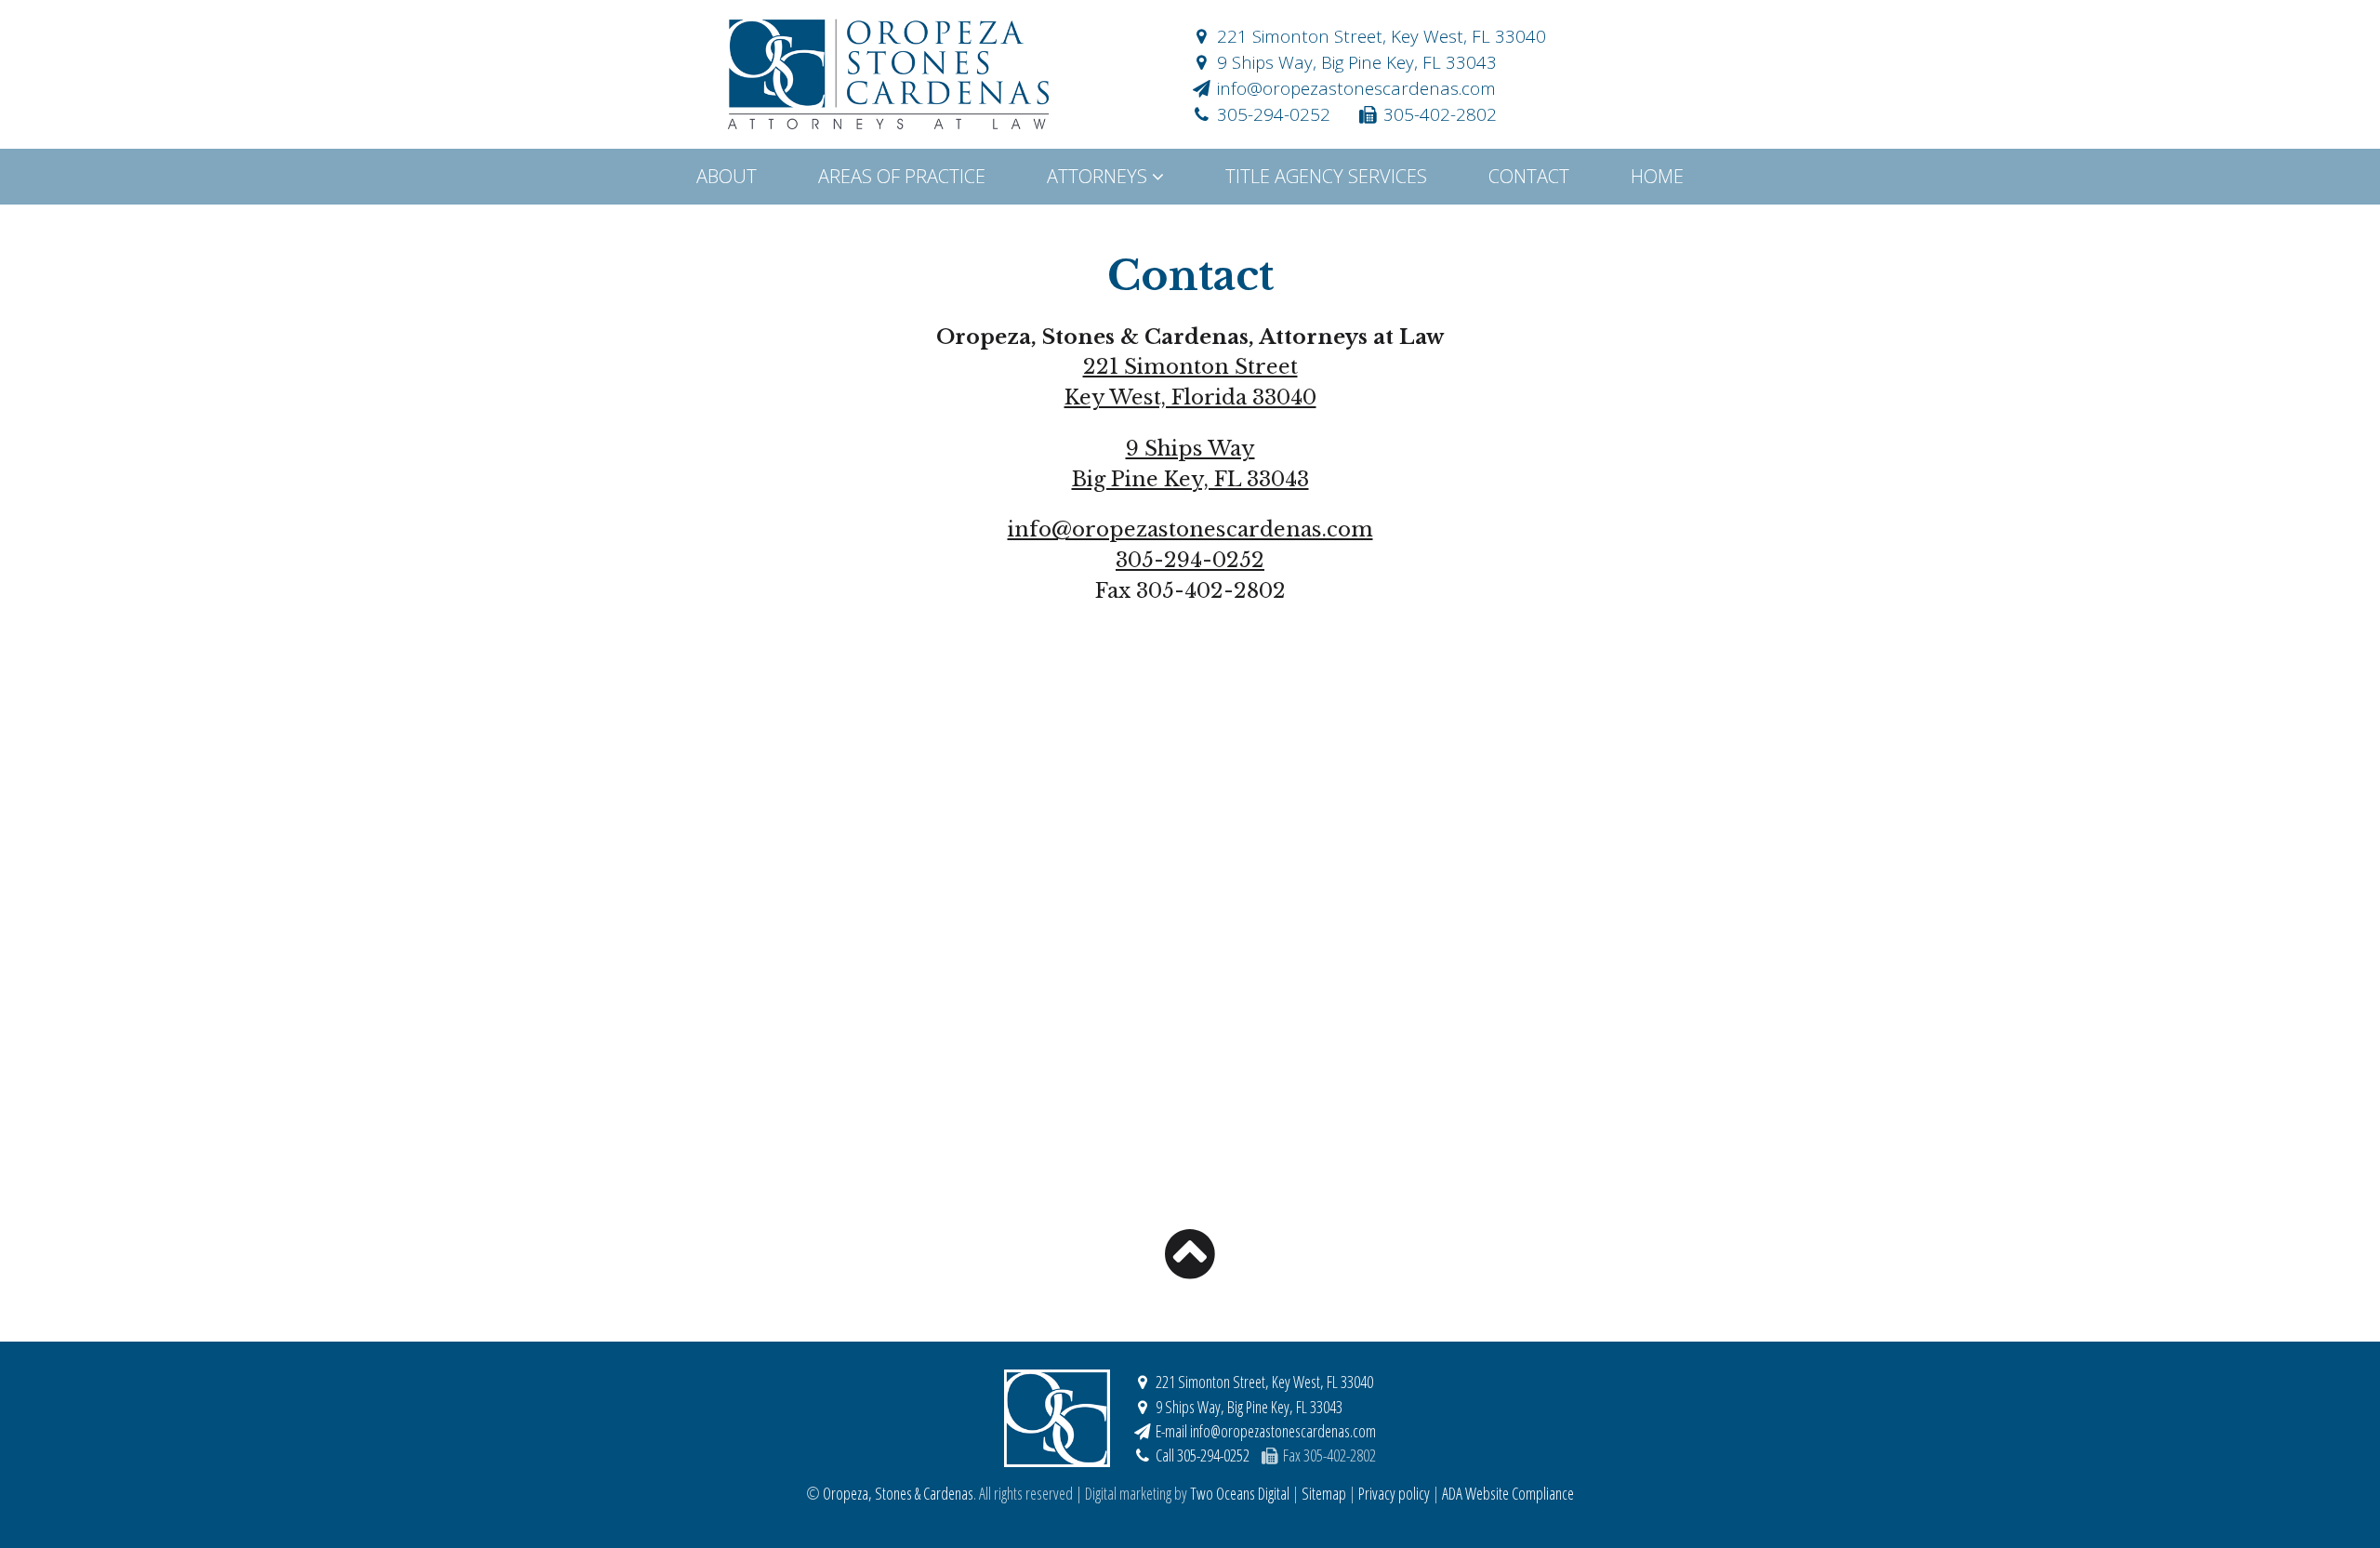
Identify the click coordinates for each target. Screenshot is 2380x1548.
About (727, 176)
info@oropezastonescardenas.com (1190, 529)
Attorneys (1099, 176)
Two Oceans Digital (1240, 1493)
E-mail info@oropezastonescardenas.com (1264, 1431)
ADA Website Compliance (1508, 1493)
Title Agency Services (1326, 176)
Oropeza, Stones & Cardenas (888, 74)
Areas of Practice (902, 176)
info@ (1354, 88)
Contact (1529, 176)
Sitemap (1324, 1493)
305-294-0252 (1271, 114)
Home (1657, 176)
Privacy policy (1394, 1493)
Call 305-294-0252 (1201, 1455)
